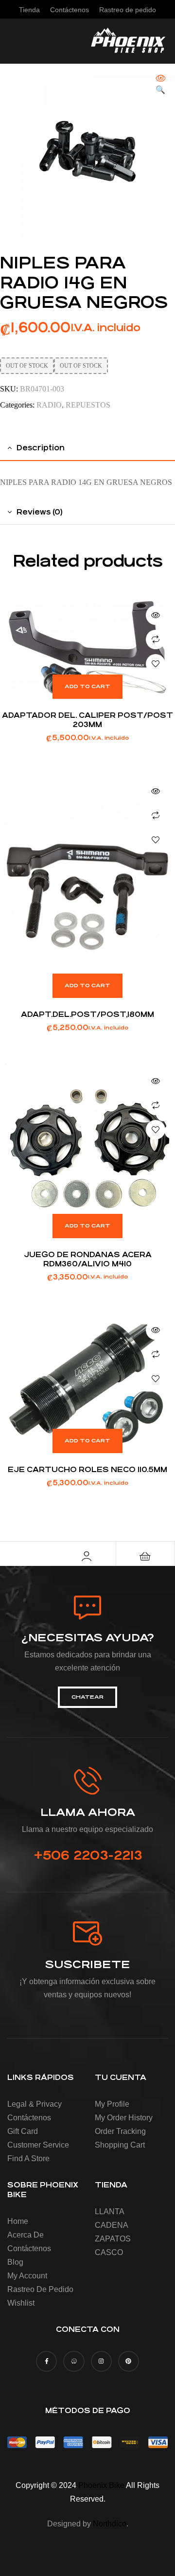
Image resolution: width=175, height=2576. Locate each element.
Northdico (110, 2524)
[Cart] (145, 1556)
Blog (15, 2262)
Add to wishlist (156, 664)
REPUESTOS (88, 405)
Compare (156, 640)
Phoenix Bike (101, 2485)
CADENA (112, 2225)
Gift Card (23, 2131)
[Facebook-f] (46, 2361)
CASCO (109, 2252)
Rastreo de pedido (40, 2289)
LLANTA (110, 2212)
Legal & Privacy (35, 2104)
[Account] (87, 1556)
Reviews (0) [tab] (40, 512)
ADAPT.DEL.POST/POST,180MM (87, 1014)
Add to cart (87, 686)
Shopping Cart (120, 2145)
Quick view (156, 615)
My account (27, 2276)
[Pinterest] (129, 2361)
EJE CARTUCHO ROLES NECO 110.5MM (87, 1469)
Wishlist (21, 2303)
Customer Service (38, 2145)
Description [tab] (41, 448)
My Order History (124, 2118)
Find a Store (28, 2159)
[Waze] (74, 2361)
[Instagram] (101, 2361)
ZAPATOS (113, 2239)
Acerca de (26, 2235)
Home (18, 2221)
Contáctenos (29, 2118)
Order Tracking (120, 2131)
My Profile (112, 2104)
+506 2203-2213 (88, 1855)
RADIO (49, 405)
